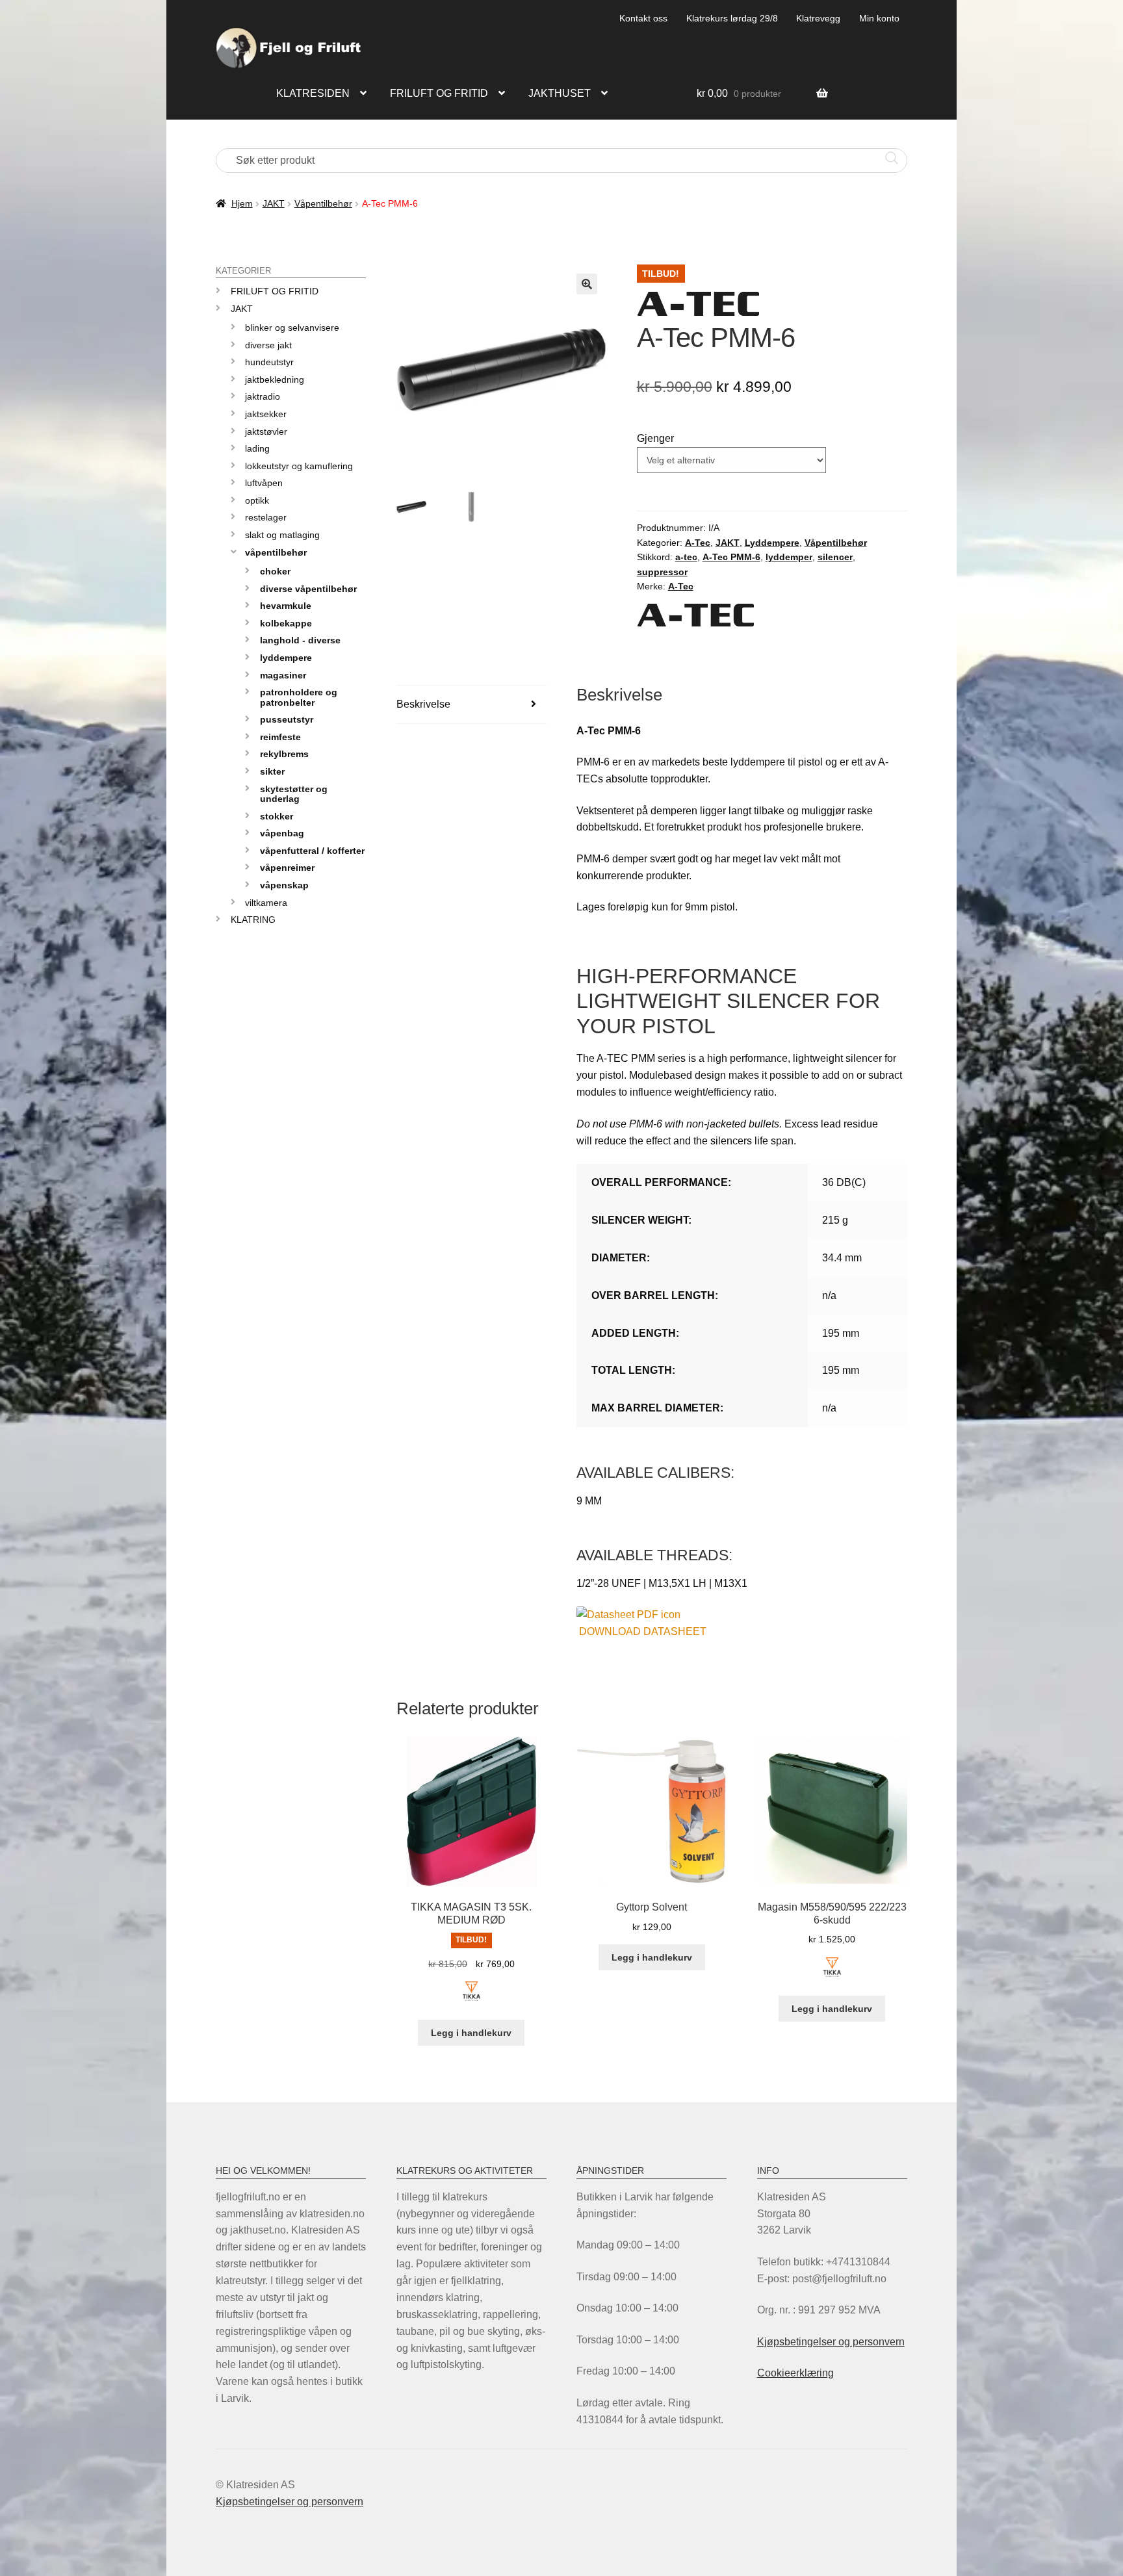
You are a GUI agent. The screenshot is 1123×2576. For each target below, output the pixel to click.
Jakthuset (560, 93)
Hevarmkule (286, 606)
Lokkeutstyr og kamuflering (299, 466)
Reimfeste (280, 737)
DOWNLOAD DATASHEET (643, 1631)
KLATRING (253, 920)
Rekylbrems (284, 754)
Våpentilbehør (323, 203)
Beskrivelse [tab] (423, 704)
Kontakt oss (643, 18)
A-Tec (698, 543)
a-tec (686, 557)
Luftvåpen (264, 483)
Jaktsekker (266, 414)
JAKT (274, 203)
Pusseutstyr (287, 719)
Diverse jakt (268, 345)
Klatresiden (313, 93)
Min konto (879, 18)
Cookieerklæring (795, 2373)
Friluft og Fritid (275, 291)
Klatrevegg (818, 18)
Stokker (277, 816)
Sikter (272, 771)
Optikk (257, 500)
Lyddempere (772, 543)
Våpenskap (284, 885)
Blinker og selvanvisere (292, 328)
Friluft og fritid (439, 93)
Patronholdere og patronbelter (299, 697)
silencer (835, 557)
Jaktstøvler (266, 431)
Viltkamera (266, 903)
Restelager (266, 517)
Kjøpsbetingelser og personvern (831, 2342)
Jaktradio (263, 396)
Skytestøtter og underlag (294, 794)
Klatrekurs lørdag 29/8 (732, 18)
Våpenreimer (287, 868)
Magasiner (283, 675)
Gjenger (655, 438)
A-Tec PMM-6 (731, 557)
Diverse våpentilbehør (308, 589)
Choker (275, 571)
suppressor (662, 572)
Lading (257, 448)
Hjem (242, 203)
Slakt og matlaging (282, 535)
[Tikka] (471, 1999)
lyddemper (789, 557)
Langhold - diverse (300, 640)
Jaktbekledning (275, 380)
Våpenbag (282, 833)
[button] (587, 284)
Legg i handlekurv (471, 2033)
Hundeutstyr (269, 362)
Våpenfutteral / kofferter (312, 851)
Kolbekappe (286, 623)
